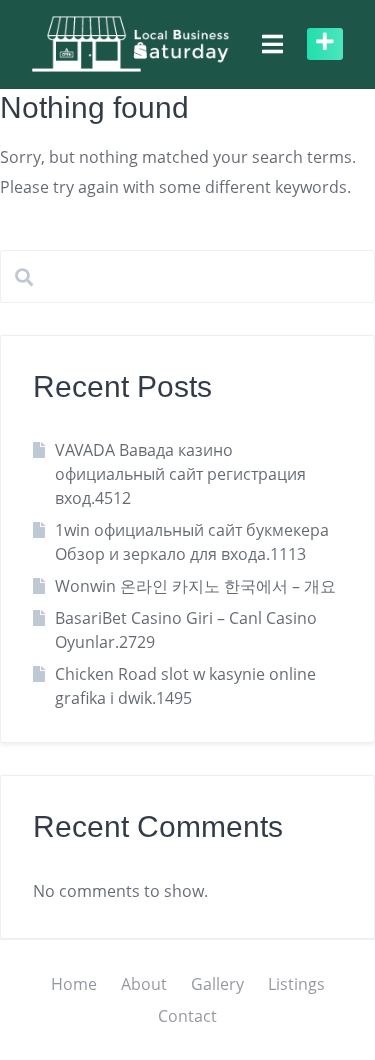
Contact (187, 1016)
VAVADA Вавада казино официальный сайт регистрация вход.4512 (180, 474)
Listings (296, 984)
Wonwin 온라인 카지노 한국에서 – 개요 (195, 586)
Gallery (217, 984)
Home (74, 984)
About (144, 984)
